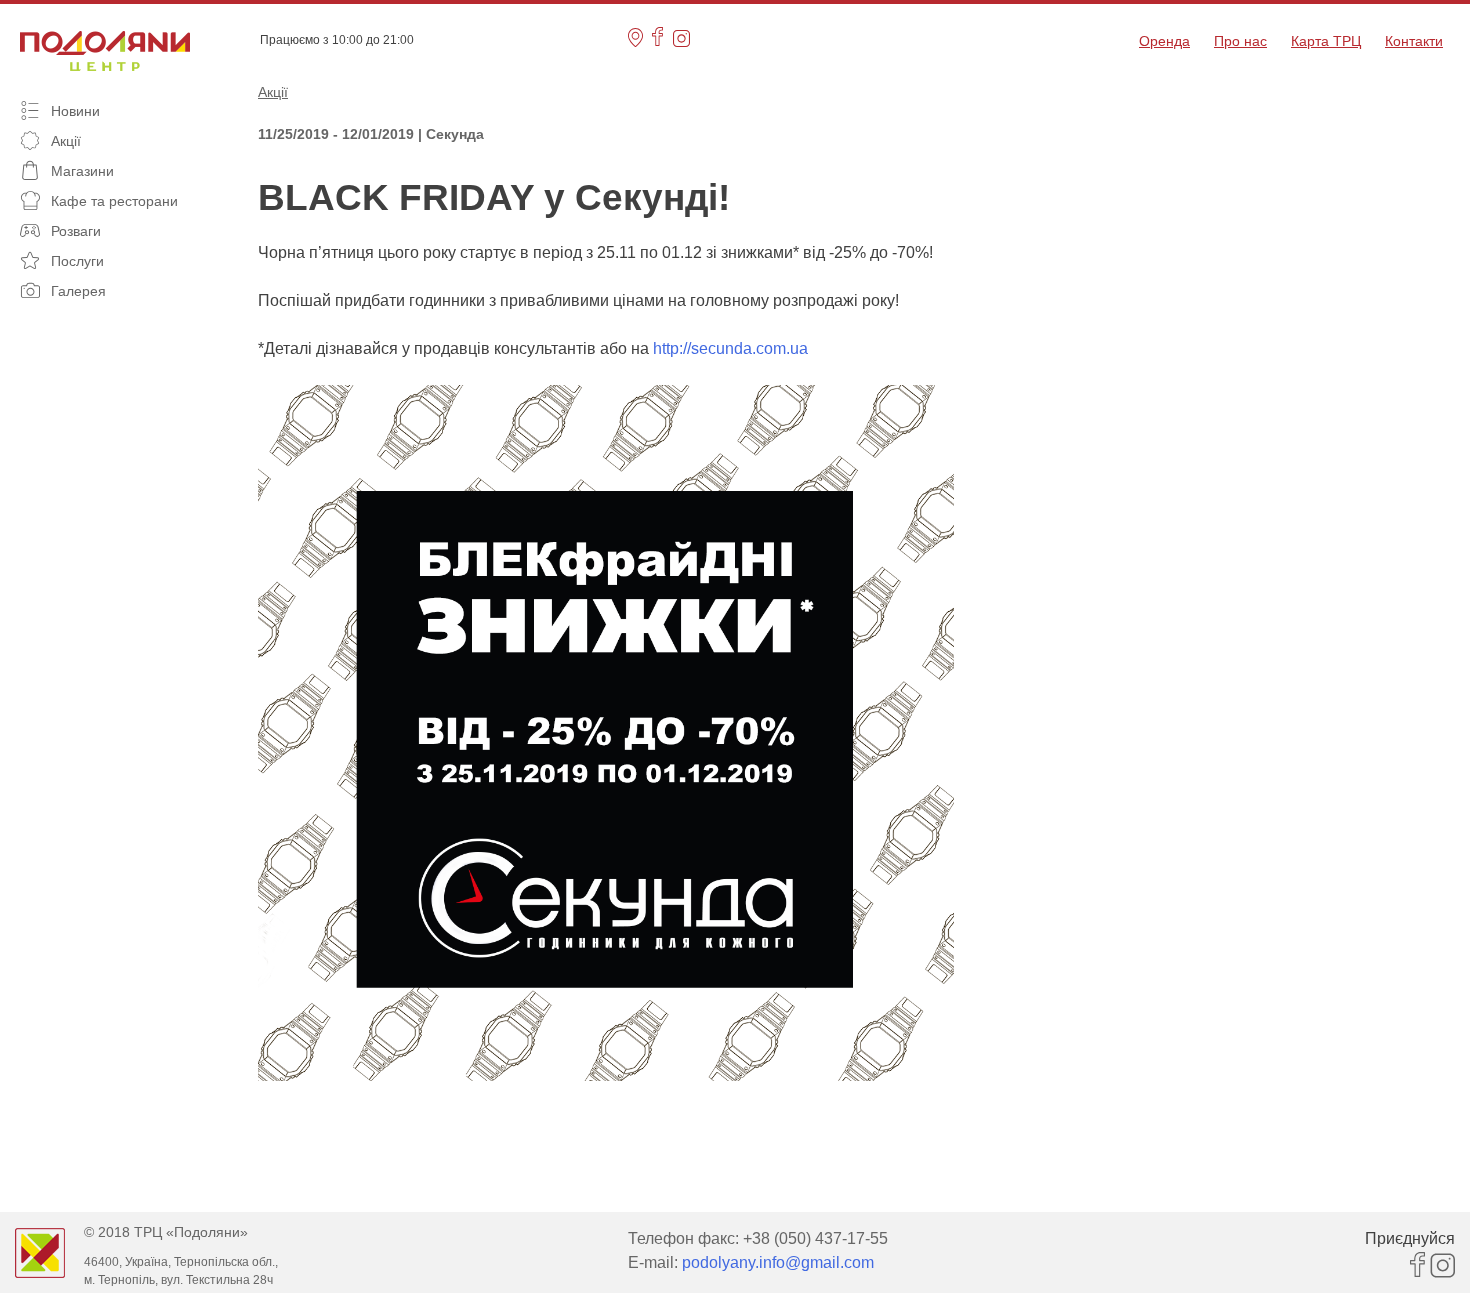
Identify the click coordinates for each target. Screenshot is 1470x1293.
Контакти (1414, 41)
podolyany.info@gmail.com (778, 1262)
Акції (273, 92)
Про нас (1240, 41)
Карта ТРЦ (1326, 41)
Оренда (1164, 41)
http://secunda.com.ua (730, 348)
